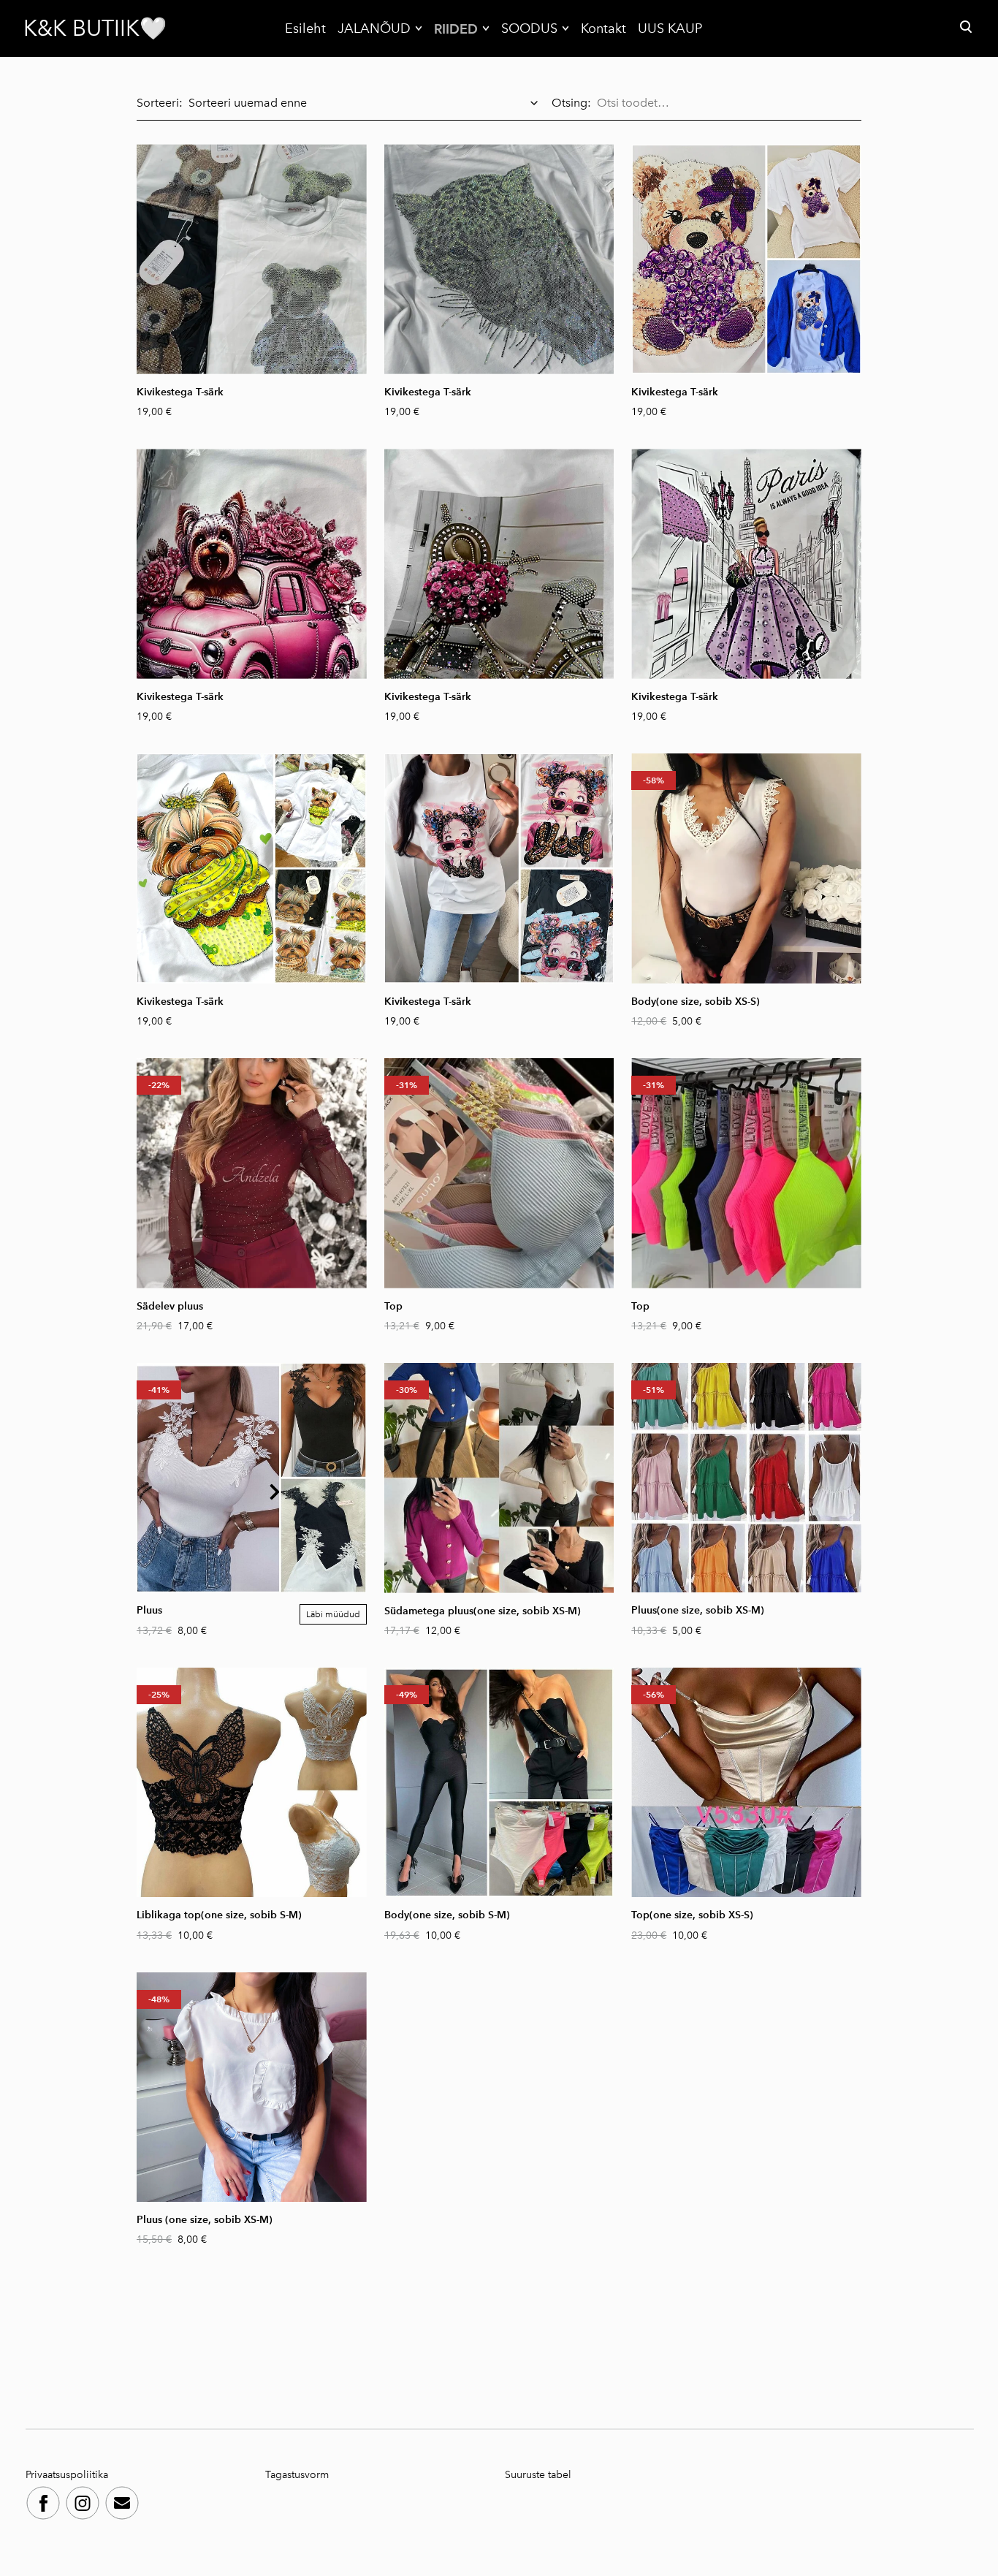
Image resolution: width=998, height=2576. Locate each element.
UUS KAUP (670, 29)
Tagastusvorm (297, 2475)
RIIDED (456, 29)
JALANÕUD (374, 29)
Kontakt (603, 29)
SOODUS (529, 29)
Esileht (305, 29)
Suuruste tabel (538, 2475)
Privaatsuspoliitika (68, 2475)
